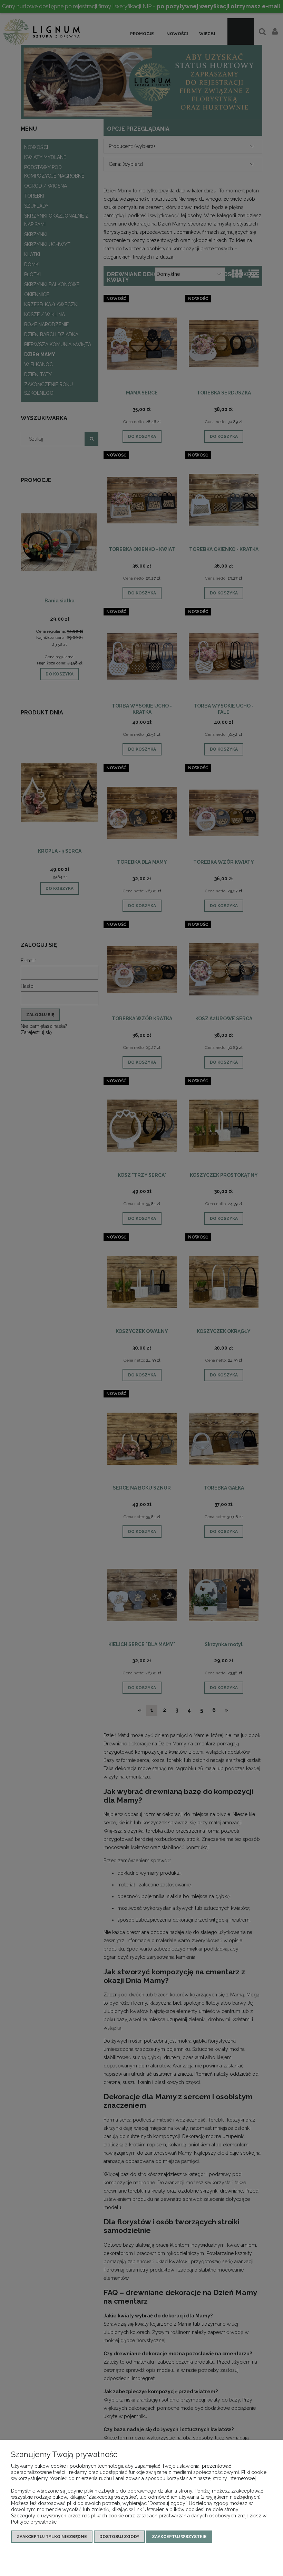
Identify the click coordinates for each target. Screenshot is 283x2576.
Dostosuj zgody (119, 2537)
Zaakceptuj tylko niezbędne (52, 2537)
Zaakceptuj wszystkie (179, 2537)
